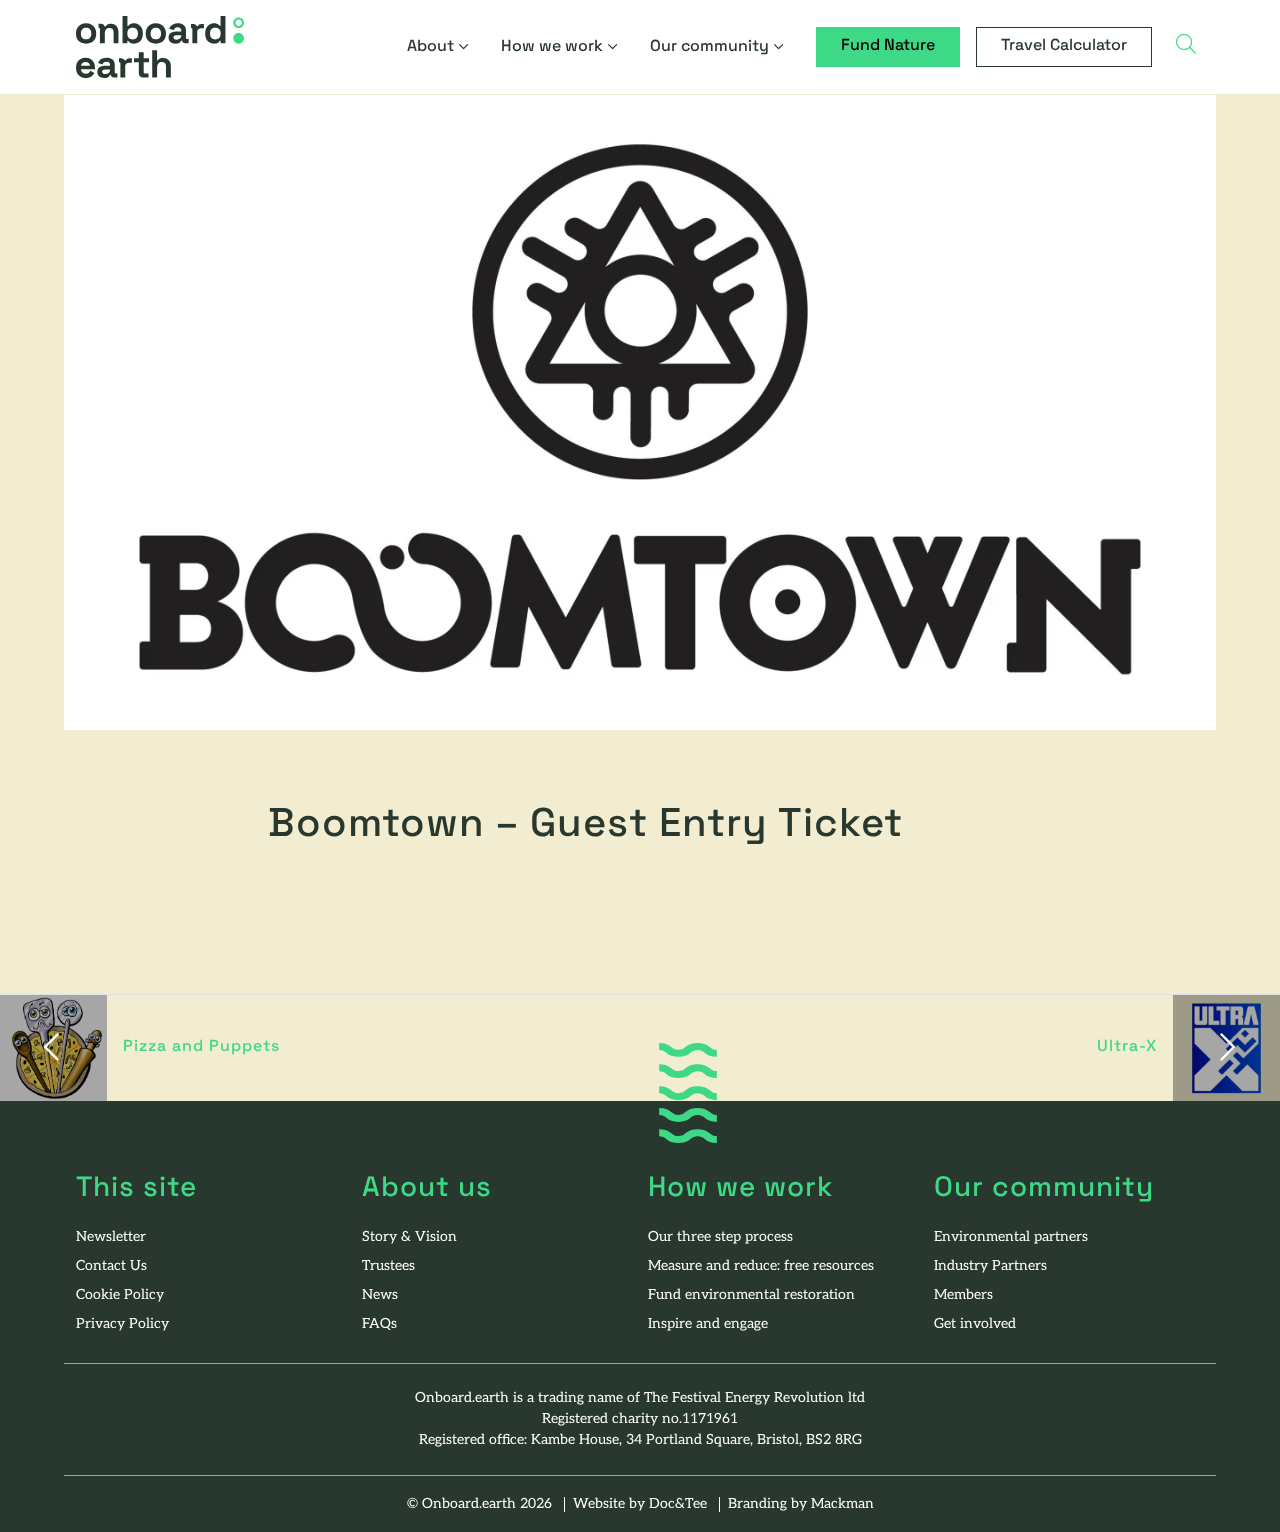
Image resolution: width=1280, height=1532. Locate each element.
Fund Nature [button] (888, 46)
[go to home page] (160, 47)
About (430, 47)
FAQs (379, 1324)
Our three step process (720, 1237)
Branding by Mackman (801, 1504)
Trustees (388, 1266)
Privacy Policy (122, 1324)
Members (963, 1295)
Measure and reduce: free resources (761, 1266)
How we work (552, 47)
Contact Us (111, 1266)
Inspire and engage (708, 1324)
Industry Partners (990, 1266)
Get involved (975, 1324)
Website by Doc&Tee (642, 1504)
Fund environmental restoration (751, 1295)
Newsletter (111, 1237)
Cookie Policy (120, 1295)
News (380, 1295)
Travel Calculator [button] (1064, 46)
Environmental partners (1011, 1237)
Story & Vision (409, 1237)
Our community (709, 47)
